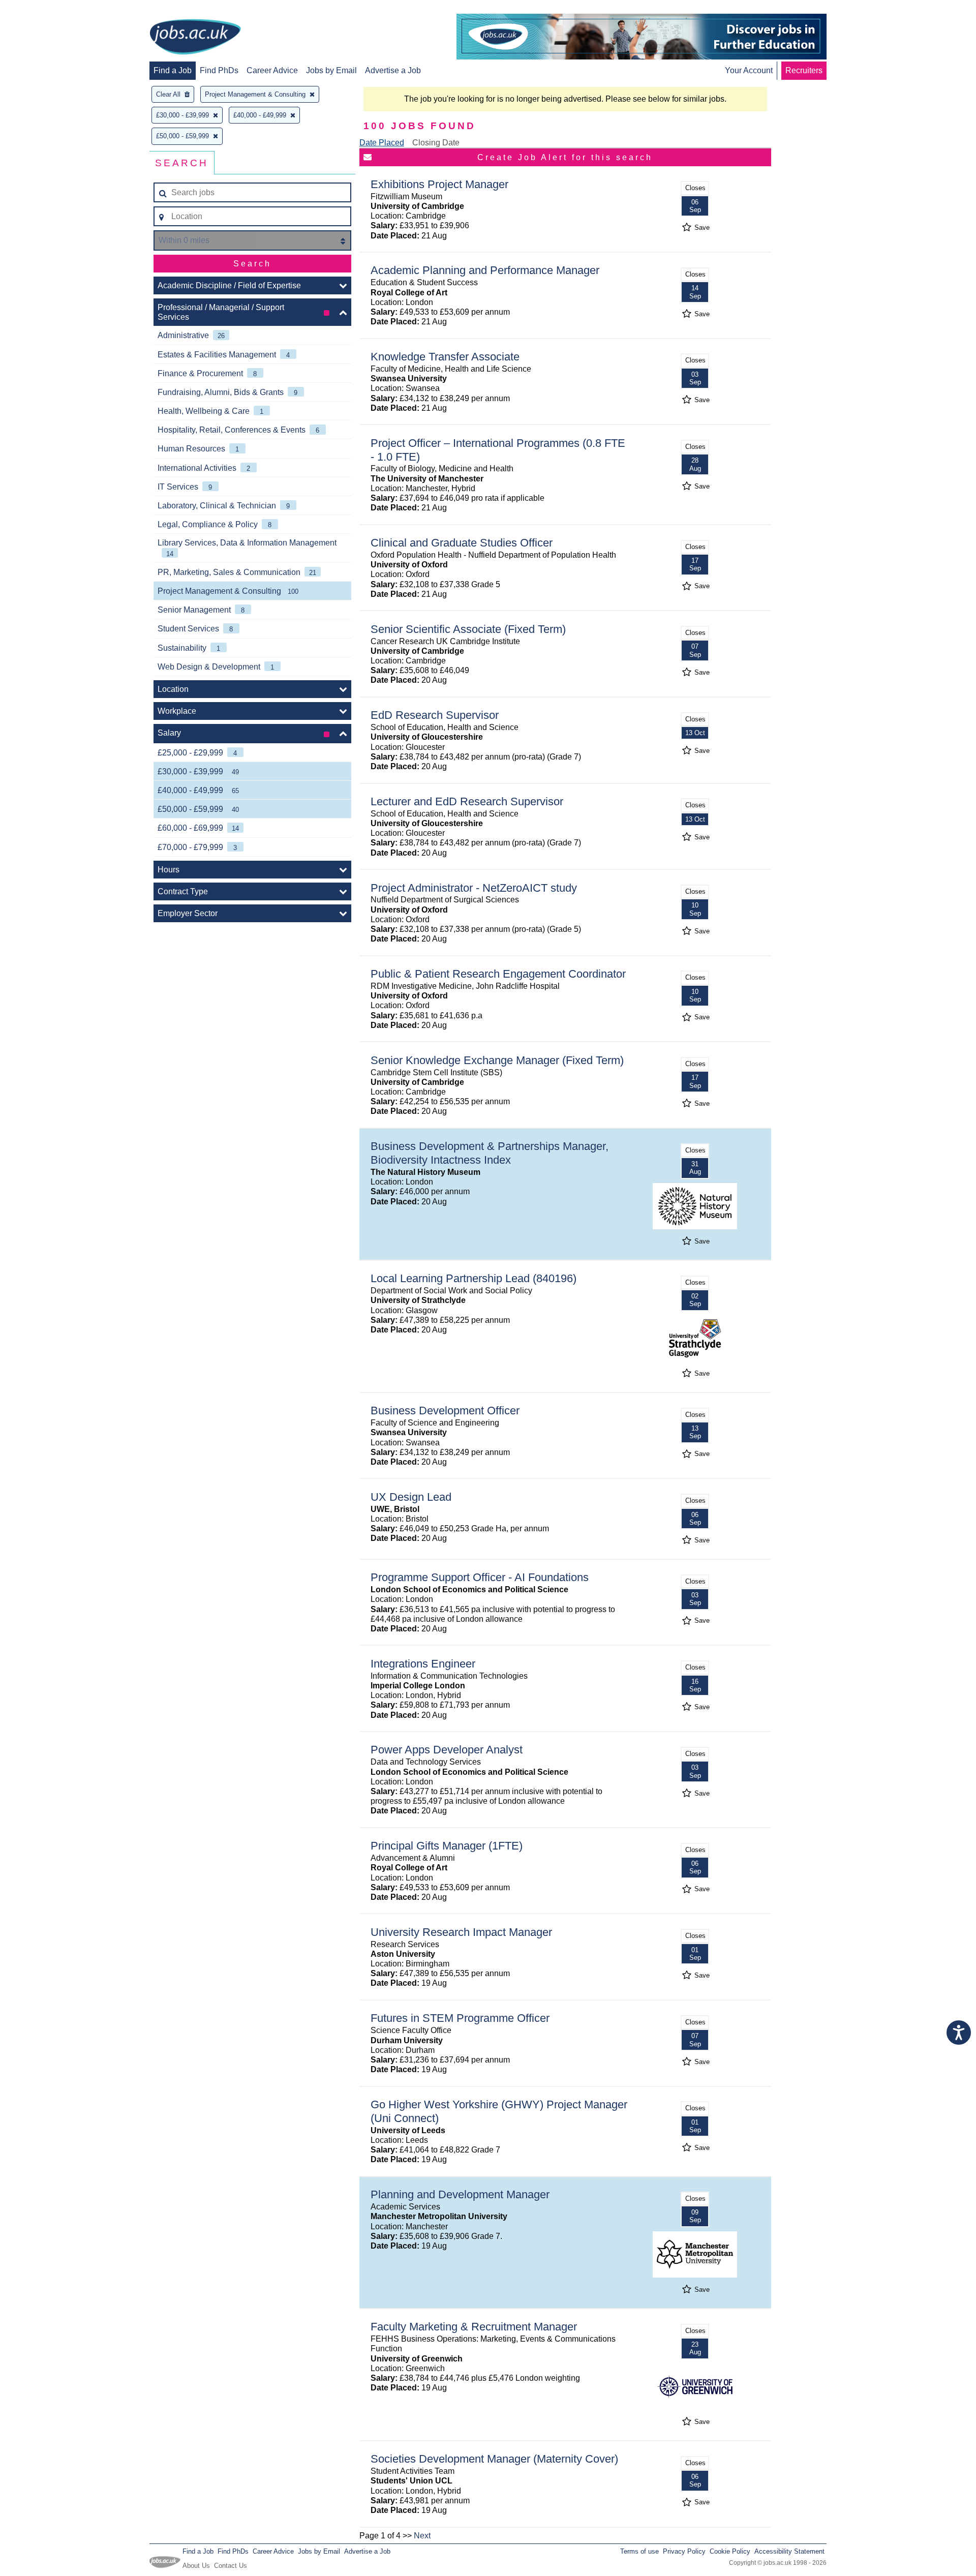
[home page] (195, 38)
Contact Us (231, 2566)
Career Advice (272, 70)
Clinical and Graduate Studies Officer (462, 543)
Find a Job (173, 70)
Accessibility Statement (789, 2551)
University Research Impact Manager (461, 1932)
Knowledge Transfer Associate (445, 357)
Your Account (749, 70)
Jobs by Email (331, 70)
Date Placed (382, 143)
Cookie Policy (730, 2551)
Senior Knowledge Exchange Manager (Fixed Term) (497, 1060)
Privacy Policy (684, 2551)
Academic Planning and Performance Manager (485, 270)
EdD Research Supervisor (435, 715)
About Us (196, 2566)
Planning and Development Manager (460, 2194)
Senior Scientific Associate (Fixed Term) (468, 629)
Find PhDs (219, 70)
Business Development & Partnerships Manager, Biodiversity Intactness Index (490, 1153)
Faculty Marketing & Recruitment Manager (474, 2327)
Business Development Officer (445, 1411)
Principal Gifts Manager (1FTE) (447, 1846)
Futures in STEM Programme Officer (460, 2018)
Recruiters (804, 70)
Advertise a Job (393, 70)
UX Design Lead (411, 1497)
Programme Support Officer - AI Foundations (480, 1577)
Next (422, 2536)
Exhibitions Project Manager (439, 184)
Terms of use (639, 2551)
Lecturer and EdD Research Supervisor (467, 801)
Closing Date (436, 143)
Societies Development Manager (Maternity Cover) (494, 2459)
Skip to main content (41, 9)
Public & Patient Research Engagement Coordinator (498, 974)
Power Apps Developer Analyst (447, 1750)
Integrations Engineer (423, 1664)
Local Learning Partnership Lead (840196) (474, 1278)
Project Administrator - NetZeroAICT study (474, 888)
